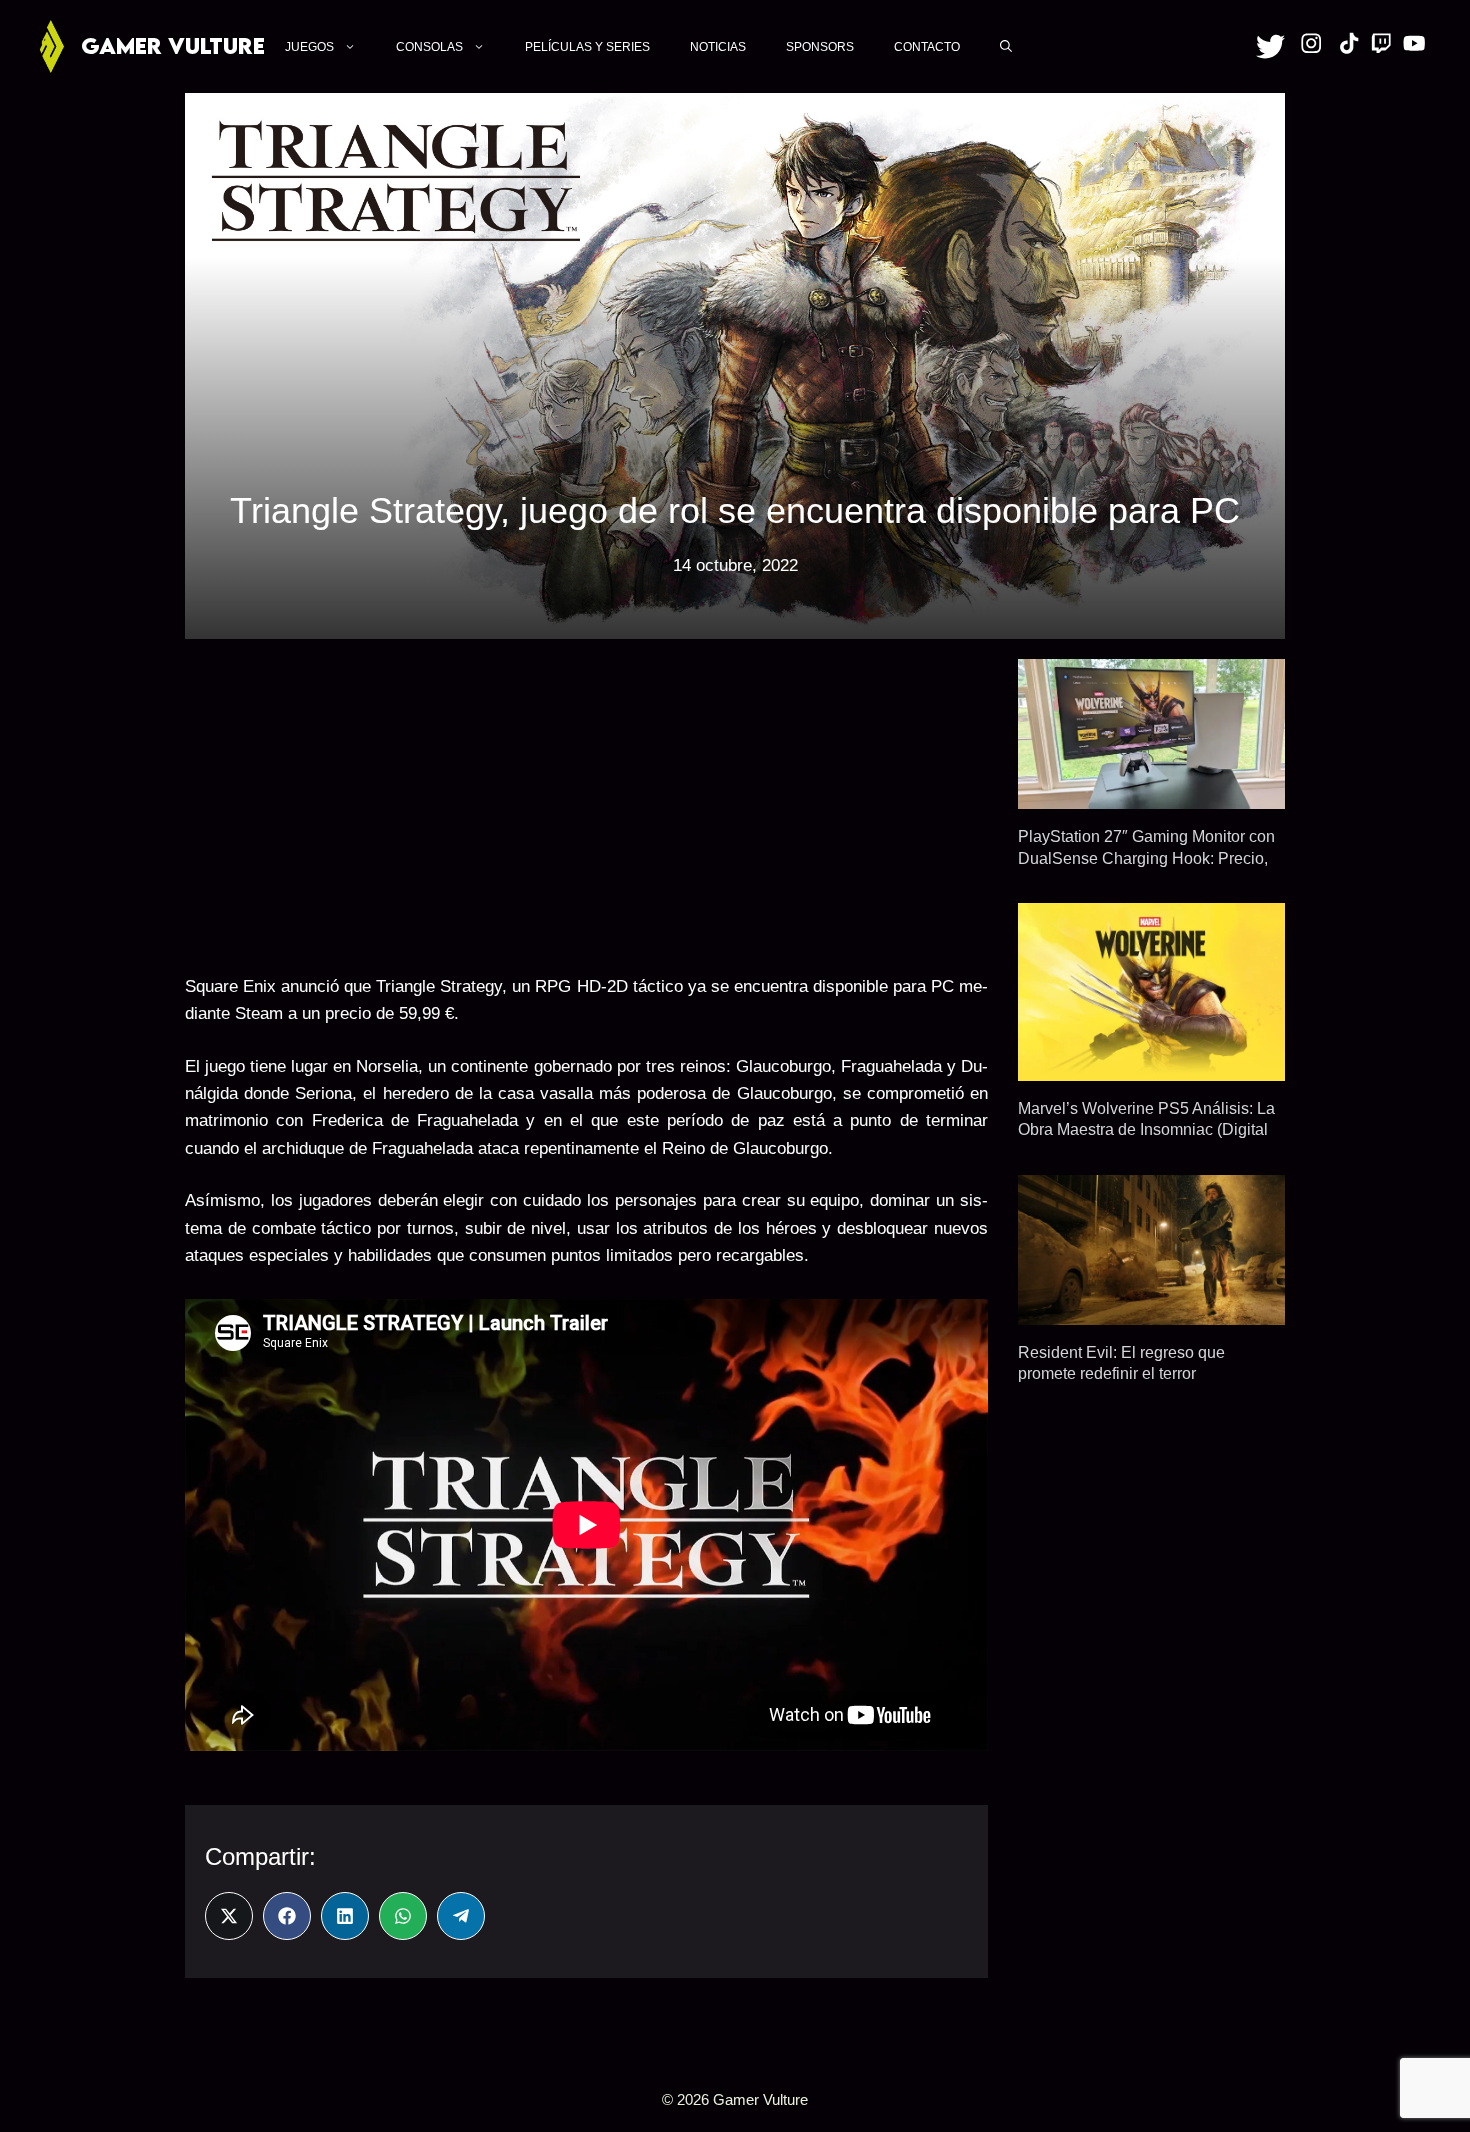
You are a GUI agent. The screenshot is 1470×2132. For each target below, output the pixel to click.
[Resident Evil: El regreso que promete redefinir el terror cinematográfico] (1151, 1311)
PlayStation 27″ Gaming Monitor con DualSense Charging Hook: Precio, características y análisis (1146, 857)
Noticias (718, 47)
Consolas (429, 47)
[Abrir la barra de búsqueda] (1006, 46)
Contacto (927, 47)
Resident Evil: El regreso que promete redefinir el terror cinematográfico (1121, 1373)
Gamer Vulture (173, 45)
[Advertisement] (586, 799)
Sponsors (820, 47)
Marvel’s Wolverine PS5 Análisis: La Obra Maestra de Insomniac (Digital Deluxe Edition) (1146, 1129)
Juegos (309, 47)
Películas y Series (587, 47)
